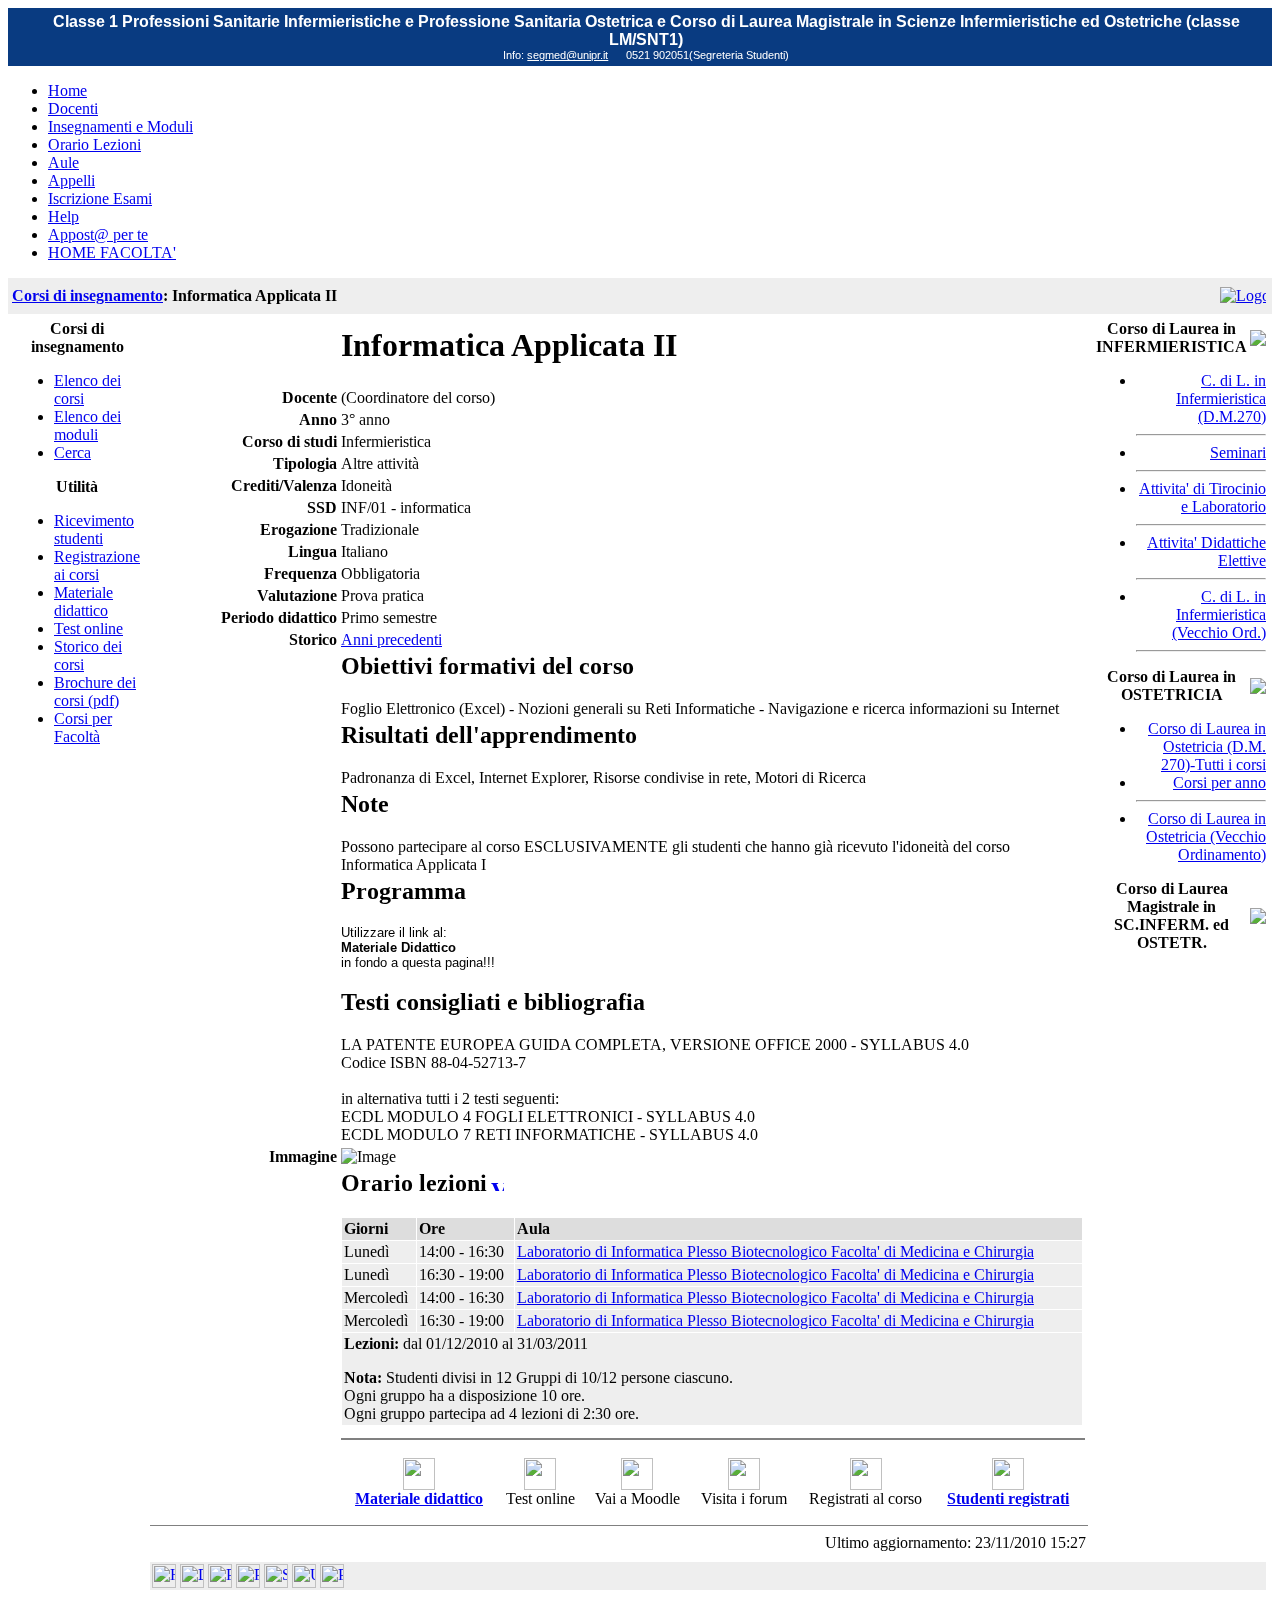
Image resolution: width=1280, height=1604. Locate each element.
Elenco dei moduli (87, 425)
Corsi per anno (1219, 782)
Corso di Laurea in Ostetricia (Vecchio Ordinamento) (1206, 836)
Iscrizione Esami (100, 198)
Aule (63, 162)
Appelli (71, 180)
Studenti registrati (1008, 1498)
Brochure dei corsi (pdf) (95, 691)
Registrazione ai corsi (97, 565)
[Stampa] (332, 1582)
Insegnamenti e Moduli (120, 126)
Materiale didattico (83, 601)
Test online (88, 628)
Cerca (72, 452)
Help (63, 216)
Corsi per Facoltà (83, 727)
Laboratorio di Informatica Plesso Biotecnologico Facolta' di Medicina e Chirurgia (775, 1251)
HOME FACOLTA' (112, 252)
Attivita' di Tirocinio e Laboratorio (1202, 497)
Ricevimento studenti (94, 529)
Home (67, 90)
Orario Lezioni (94, 144)
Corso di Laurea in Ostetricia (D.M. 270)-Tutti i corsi (1207, 746)
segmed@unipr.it (567, 55)
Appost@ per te (98, 234)
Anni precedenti (391, 639)
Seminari (1238, 452)
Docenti (73, 108)
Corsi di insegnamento (87, 295)
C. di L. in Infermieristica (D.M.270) (1221, 398)
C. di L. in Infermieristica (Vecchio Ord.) (1219, 614)
